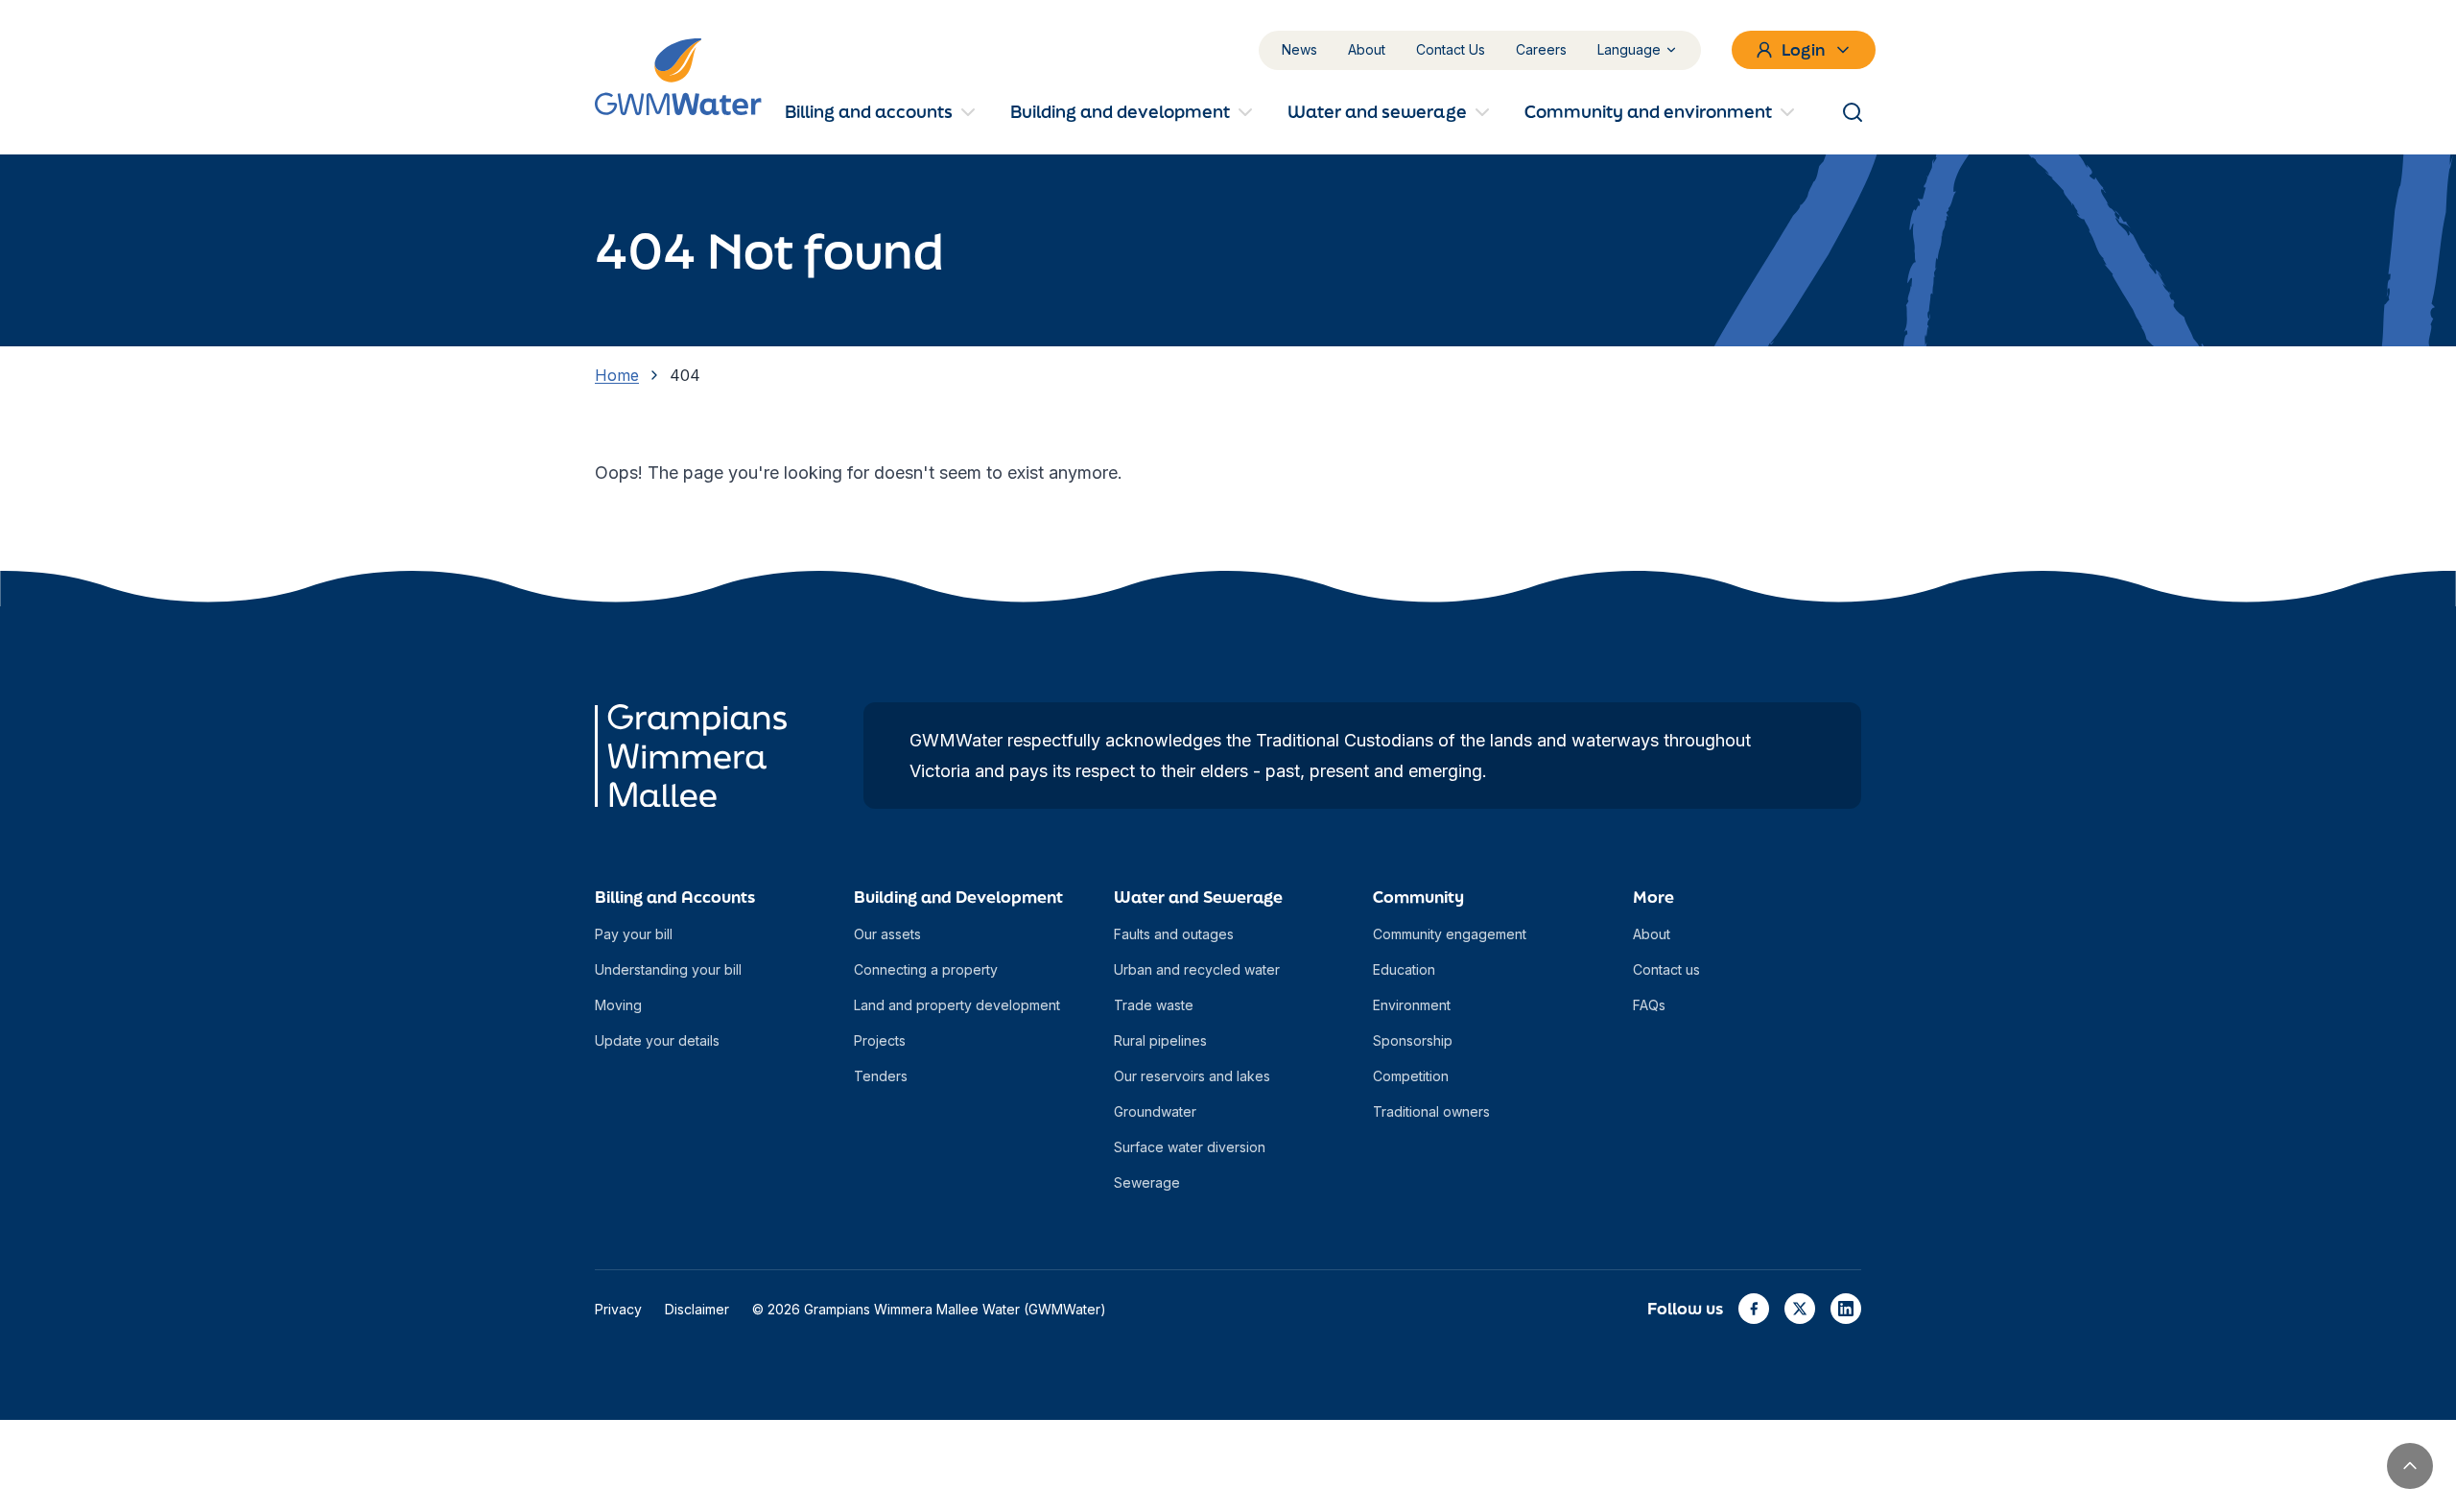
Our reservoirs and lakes (1192, 1076)
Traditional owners (1431, 1111)
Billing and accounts (869, 111)
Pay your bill (634, 934)
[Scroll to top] (2410, 1466)
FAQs (1649, 1005)
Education (1404, 969)
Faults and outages (1174, 934)
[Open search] (1853, 112)
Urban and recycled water (1197, 969)
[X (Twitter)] (1800, 1309)
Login (1804, 49)
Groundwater (1155, 1111)
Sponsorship (1413, 1040)
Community (1418, 897)
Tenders (881, 1076)
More (1653, 897)
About (1367, 49)
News (1299, 49)
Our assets (887, 934)
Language (1629, 49)
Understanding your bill (668, 969)
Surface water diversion (1190, 1147)
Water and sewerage (1377, 111)
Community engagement (1450, 934)
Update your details (657, 1040)
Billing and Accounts (675, 897)
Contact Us (1451, 49)
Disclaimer (697, 1309)
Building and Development (958, 897)
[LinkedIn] (1846, 1309)
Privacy (618, 1309)
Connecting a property (926, 969)
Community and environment (1648, 111)
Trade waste (1154, 1005)
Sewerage (1147, 1182)
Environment (1412, 1005)
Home (617, 375)
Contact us (1666, 969)
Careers (1541, 49)
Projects (880, 1040)
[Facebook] (1754, 1309)
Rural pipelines (1160, 1040)
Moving (618, 1005)
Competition (1411, 1076)
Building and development (1120, 111)
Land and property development (957, 1005)
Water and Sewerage (1198, 897)
